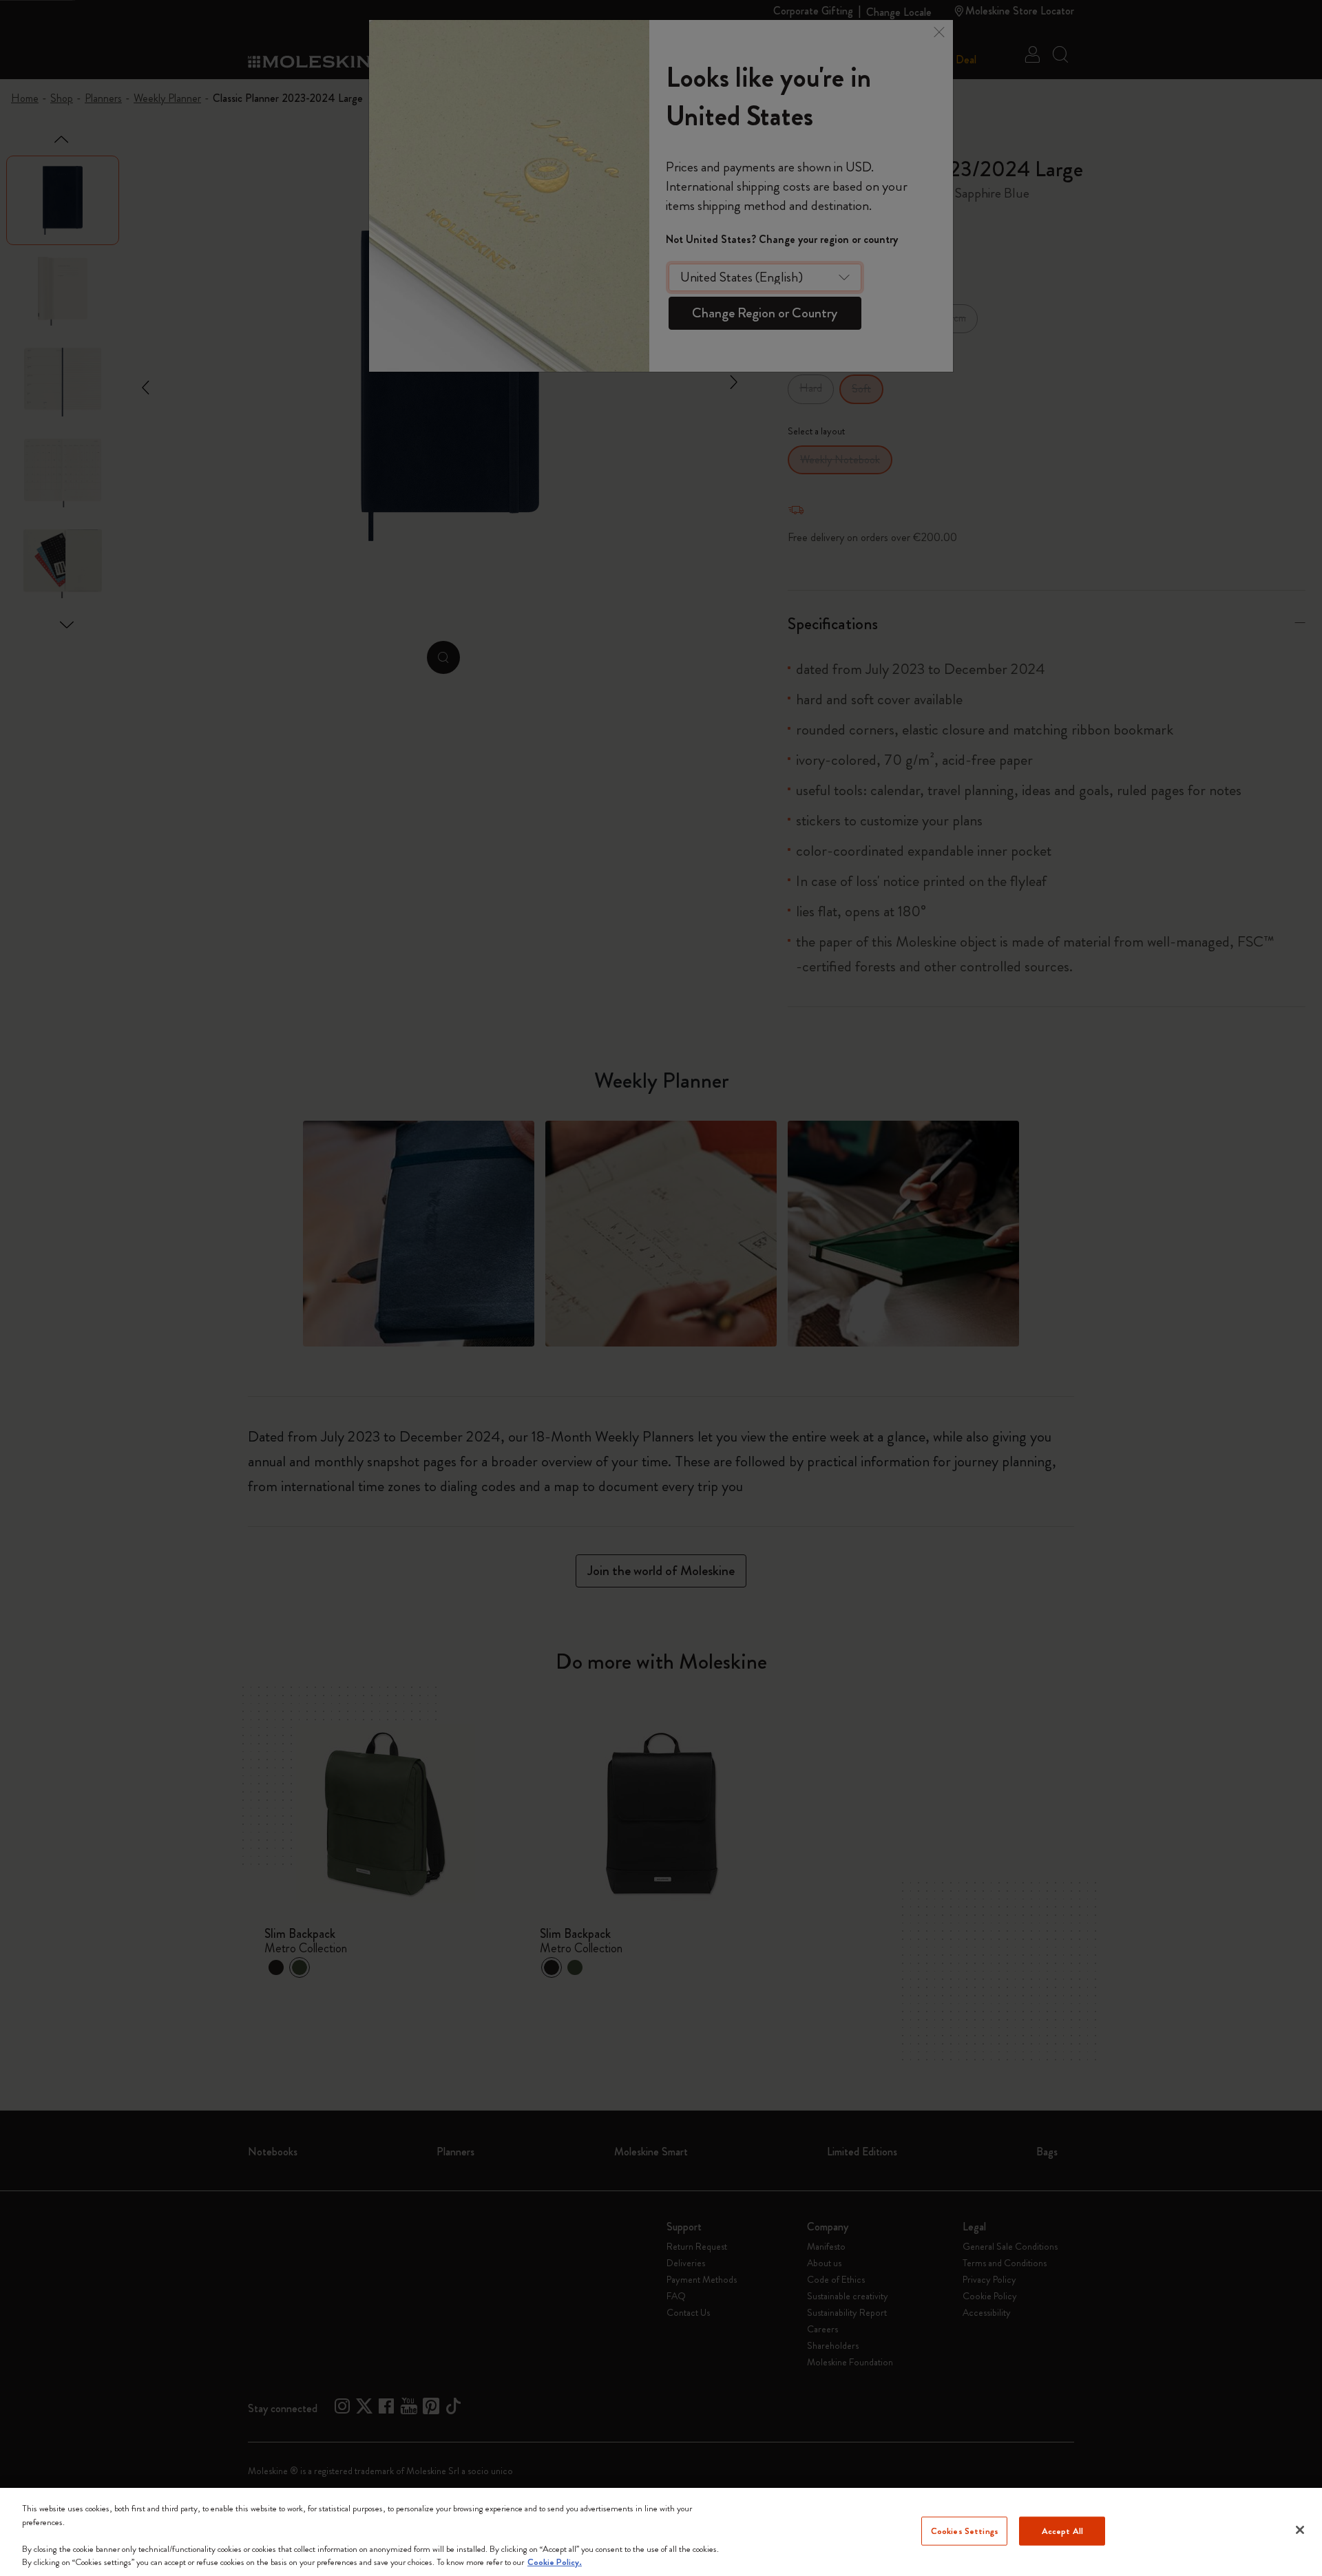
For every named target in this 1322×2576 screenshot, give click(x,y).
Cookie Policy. (555, 2562)
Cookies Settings (965, 2531)
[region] (661, 2532)
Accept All (1062, 2531)
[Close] (1300, 2530)
